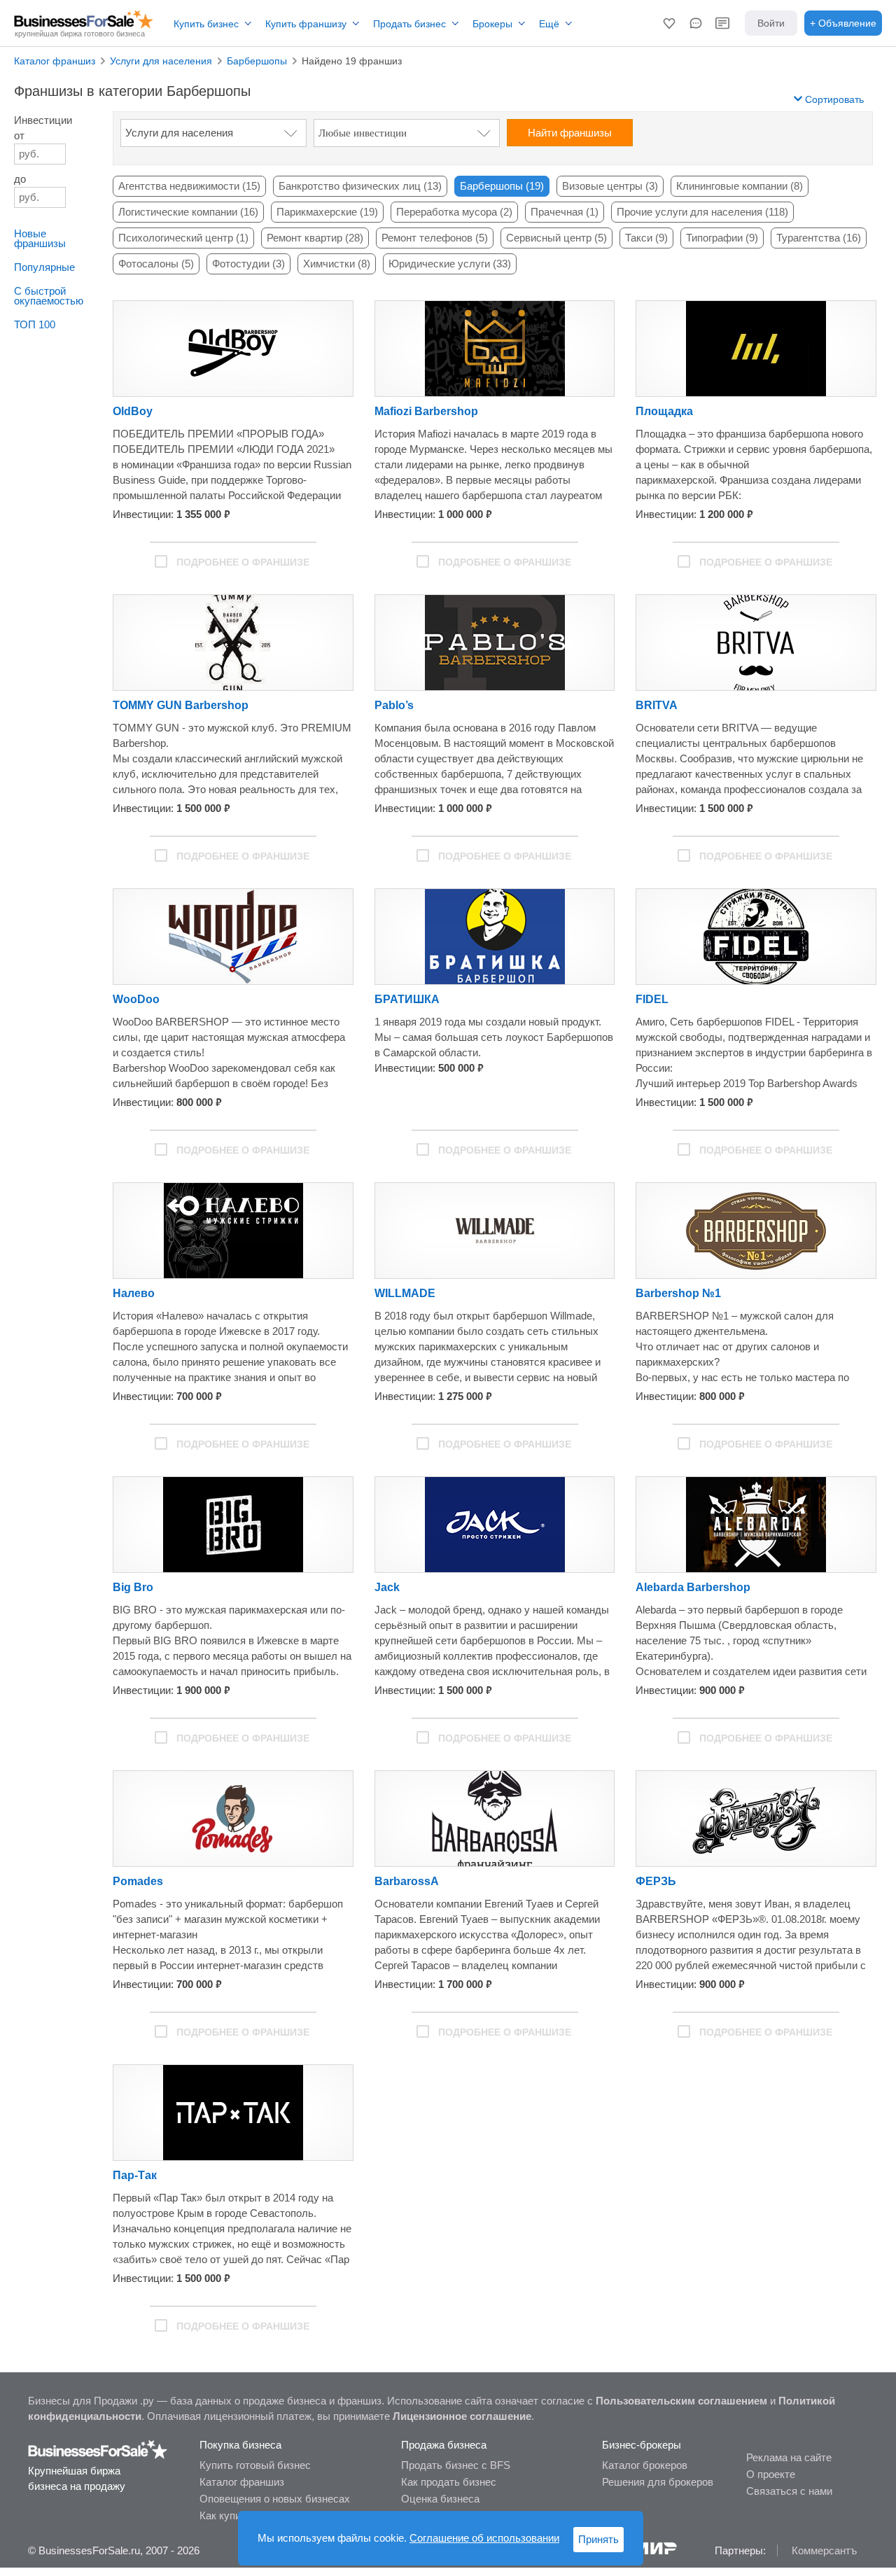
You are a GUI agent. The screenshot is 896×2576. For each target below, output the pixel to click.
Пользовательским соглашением (681, 2401)
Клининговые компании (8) (740, 186)
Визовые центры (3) (610, 186)
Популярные (44, 267)
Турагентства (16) (819, 238)
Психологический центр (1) (183, 238)
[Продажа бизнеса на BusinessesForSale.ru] (98, 2456)
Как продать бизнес (449, 2482)
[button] (669, 23)
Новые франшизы (40, 238)
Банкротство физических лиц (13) (360, 186)
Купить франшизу (306, 24)
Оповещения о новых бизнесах (275, 2499)
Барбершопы (257, 61)
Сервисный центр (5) (556, 238)
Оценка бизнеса (440, 2499)
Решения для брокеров (658, 2482)
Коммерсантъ (824, 2550)
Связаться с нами (789, 2491)
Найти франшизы (570, 133)
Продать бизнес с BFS (456, 2465)
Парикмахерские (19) (327, 212)
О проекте (771, 2474)
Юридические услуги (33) (450, 264)
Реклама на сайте (789, 2457)
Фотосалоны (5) (156, 264)
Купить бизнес (206, 24)
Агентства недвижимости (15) (189, 186)
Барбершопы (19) (502, 186)
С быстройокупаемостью (49, 296)
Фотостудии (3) (248, 264)
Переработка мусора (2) (454, 212)
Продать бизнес (409, 24)
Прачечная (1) (565, 212)
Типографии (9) (722, 238)
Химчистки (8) (337, 264)
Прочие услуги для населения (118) (702, 212)
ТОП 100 (35, 324)
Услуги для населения (161, 61)
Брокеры (492, 24)
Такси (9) (646, 238)
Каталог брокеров (645, 2465)
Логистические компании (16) (188, 212)
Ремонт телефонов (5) (435, 238)
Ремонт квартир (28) (315, 238)
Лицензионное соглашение (462, 2416)
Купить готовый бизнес (255, 2465)
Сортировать (833, 99)
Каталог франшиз (55, 61)
